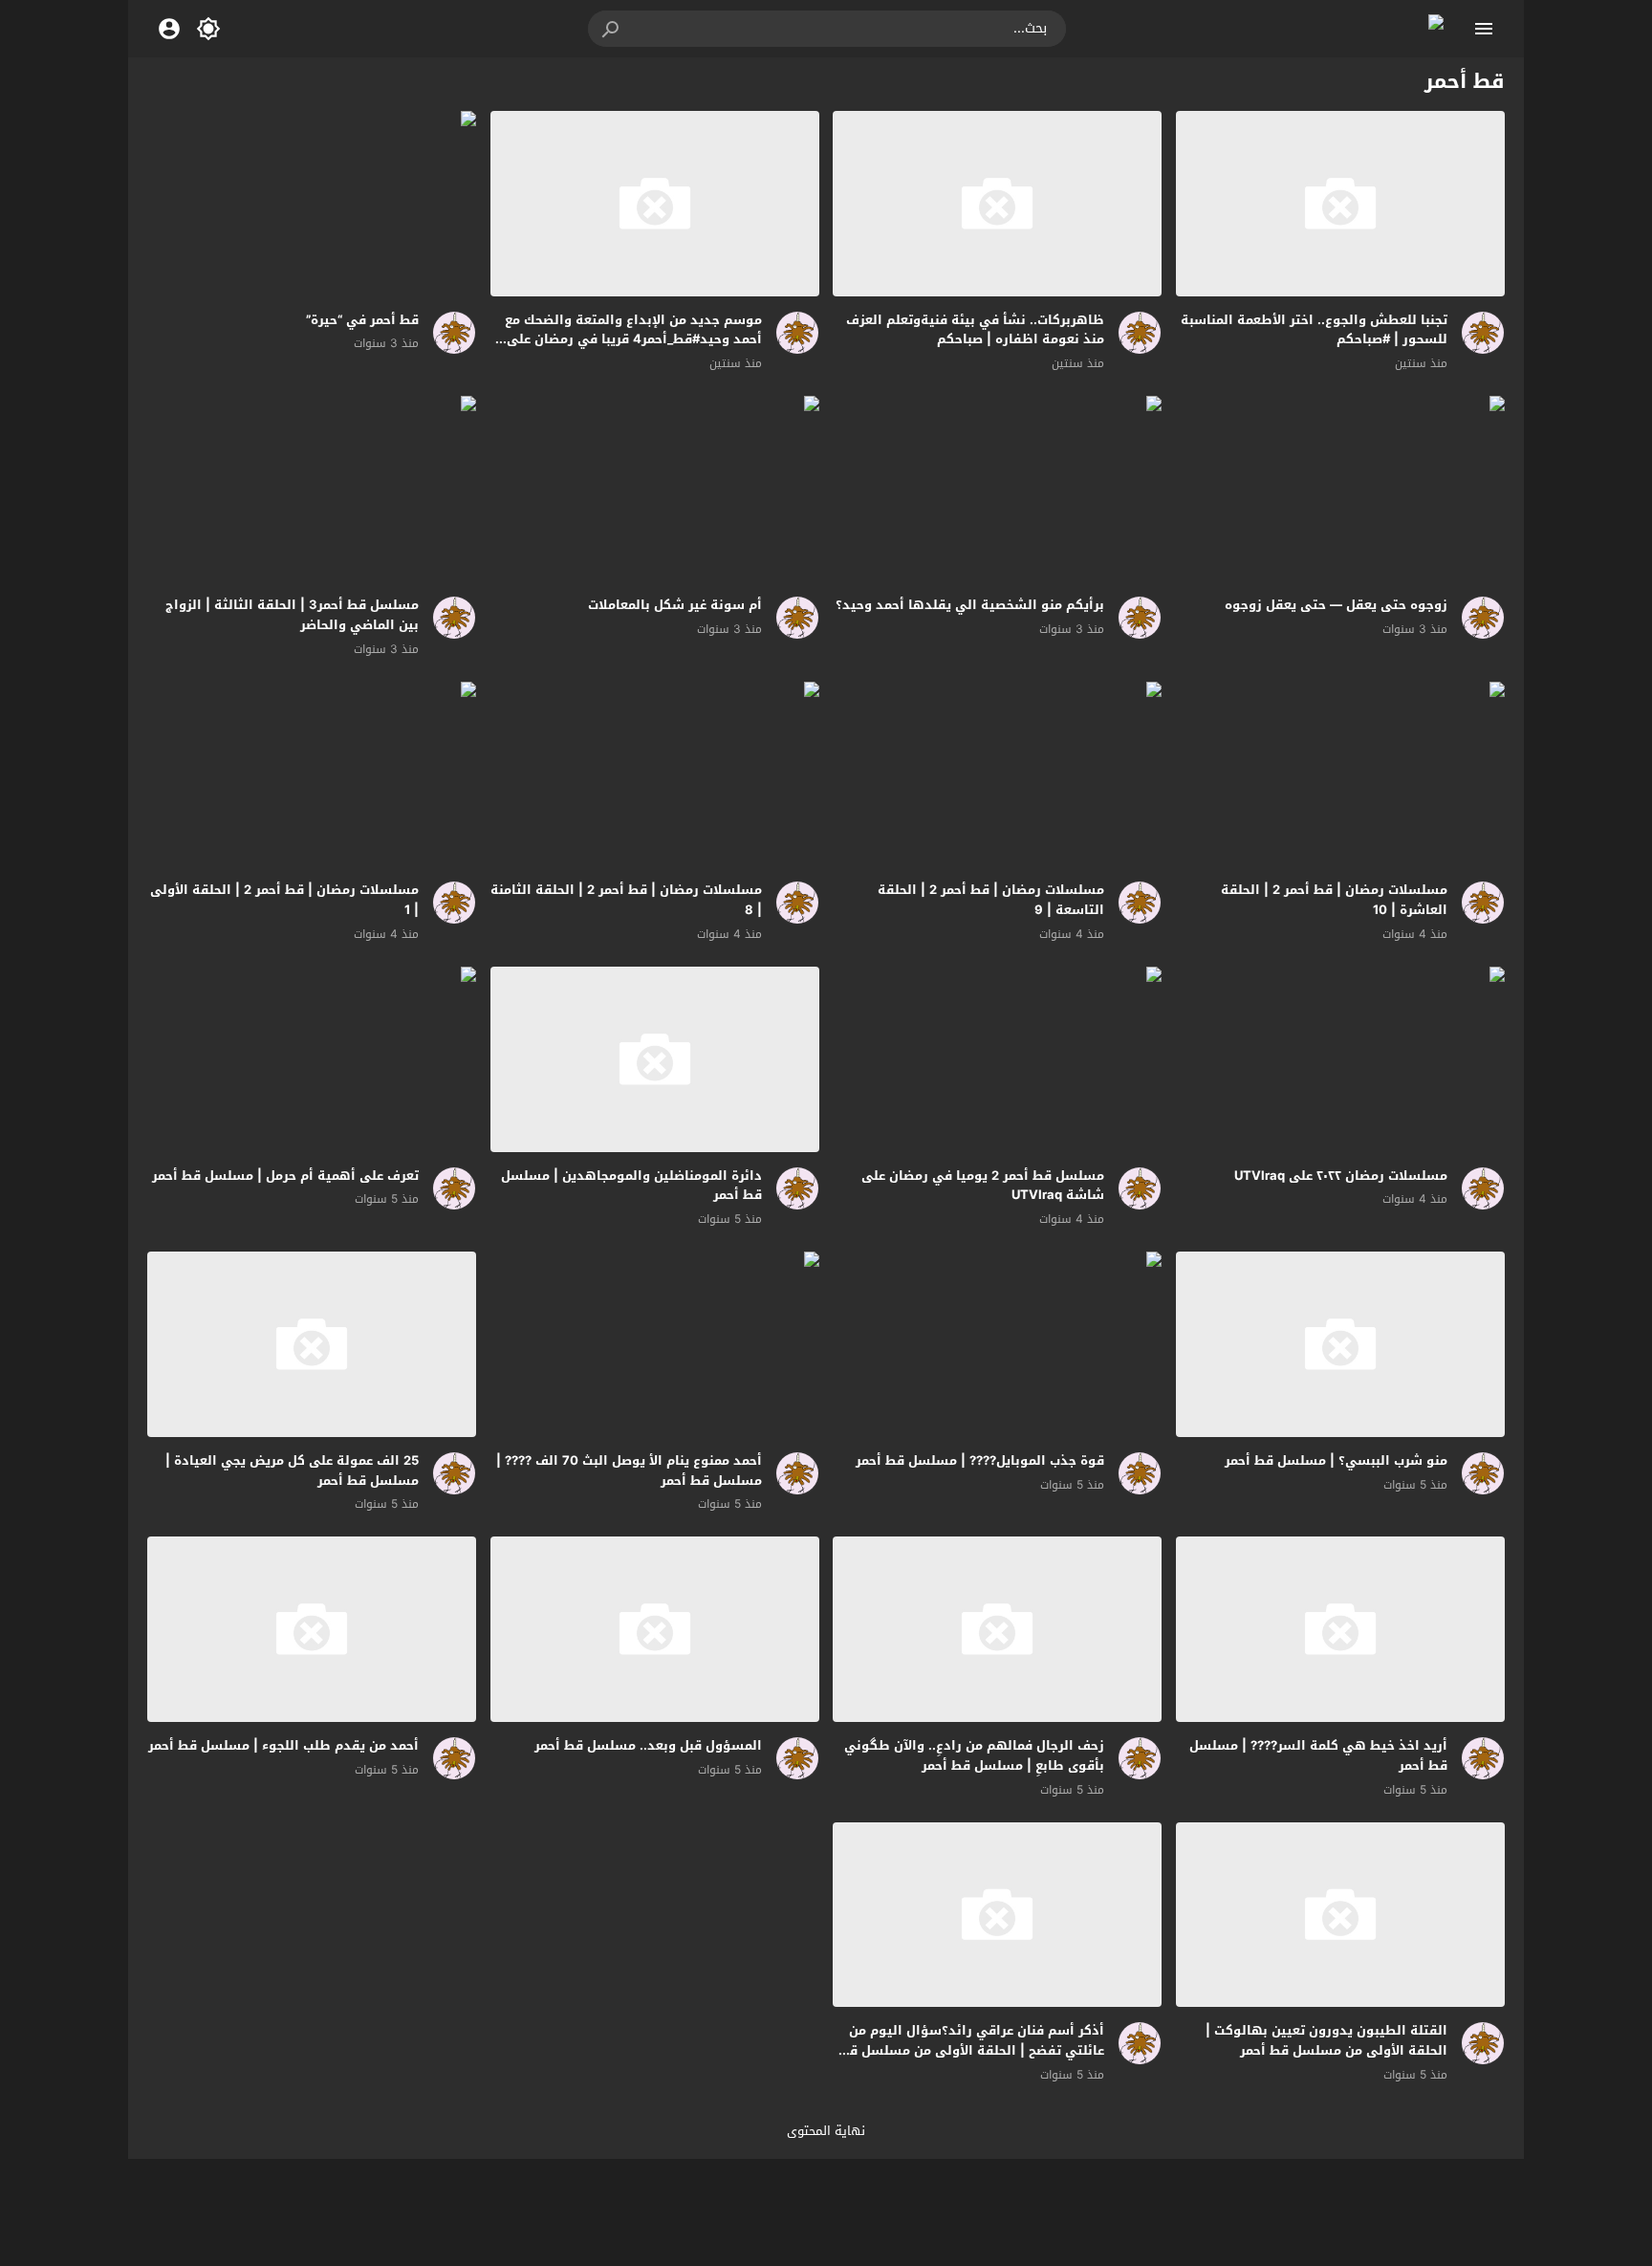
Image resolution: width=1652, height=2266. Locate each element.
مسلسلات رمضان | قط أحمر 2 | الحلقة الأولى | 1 (284, 900)
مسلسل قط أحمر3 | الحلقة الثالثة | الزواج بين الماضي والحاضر (292, 615)
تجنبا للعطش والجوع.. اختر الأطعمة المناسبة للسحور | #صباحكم (1314, 330)
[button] (612, 29)
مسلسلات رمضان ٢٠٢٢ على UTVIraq (1341, 1176)
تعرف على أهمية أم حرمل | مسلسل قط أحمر (285, 1176)
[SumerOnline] (1476, 333)
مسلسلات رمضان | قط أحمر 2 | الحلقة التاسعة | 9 (991, 900)
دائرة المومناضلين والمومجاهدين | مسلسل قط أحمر (631, 1186)
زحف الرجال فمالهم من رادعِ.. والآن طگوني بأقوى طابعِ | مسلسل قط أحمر (974, 1755)
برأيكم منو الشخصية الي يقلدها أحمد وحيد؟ (970, 605)
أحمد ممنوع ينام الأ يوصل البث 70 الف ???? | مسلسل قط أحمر (629, 1471)
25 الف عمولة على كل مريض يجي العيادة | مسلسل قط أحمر (292, 1471)
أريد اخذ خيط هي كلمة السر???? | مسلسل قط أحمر (1318, 1755)
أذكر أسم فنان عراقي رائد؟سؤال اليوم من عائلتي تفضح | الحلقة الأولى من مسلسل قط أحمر (971, 2050)
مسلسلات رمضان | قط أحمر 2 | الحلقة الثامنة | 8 (626, 900)
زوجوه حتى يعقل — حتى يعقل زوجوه (1336, 605)
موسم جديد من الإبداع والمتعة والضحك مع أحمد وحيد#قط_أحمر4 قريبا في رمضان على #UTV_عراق (633, 340)
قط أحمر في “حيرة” (362, 320)
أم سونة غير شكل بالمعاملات (675, 605)
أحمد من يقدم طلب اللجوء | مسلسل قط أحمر (283, 1745)
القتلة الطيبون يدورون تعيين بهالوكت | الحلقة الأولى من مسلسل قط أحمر (1326, 2040)
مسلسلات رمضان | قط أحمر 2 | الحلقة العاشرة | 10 (1334, 900)
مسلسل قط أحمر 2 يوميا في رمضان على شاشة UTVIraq (983, 1186)
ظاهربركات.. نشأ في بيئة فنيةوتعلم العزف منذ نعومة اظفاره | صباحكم (975, 330)
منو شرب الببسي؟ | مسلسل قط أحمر (1336, 1460)
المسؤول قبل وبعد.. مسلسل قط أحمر (648, 1745)
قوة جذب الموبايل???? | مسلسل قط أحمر (980, 1460)
